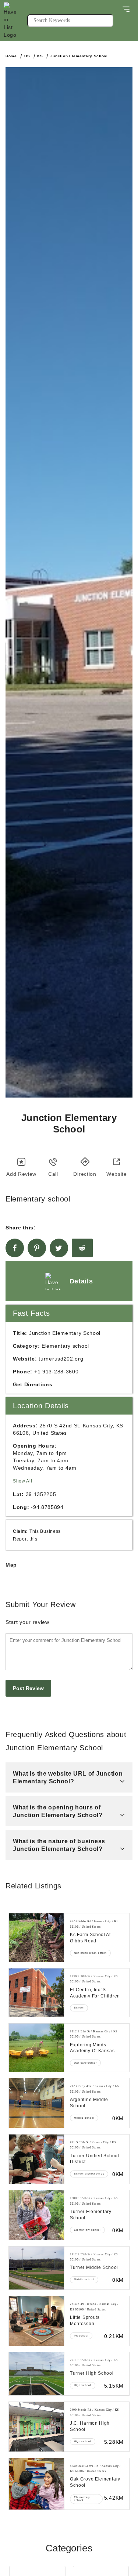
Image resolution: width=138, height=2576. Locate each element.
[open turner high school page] (36, 2374)
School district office (89, 2174)
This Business (45, 1531)
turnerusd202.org (61, 1359)
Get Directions (33, 1384)
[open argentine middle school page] (36, 2103)
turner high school (92, 2373)
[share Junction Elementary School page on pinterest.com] (37, 1248)
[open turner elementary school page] (36, 2215)
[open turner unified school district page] (36, 2159)
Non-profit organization (90, 1953)
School (79, 2008)
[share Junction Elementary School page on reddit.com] (82, 1248)
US (27, 56)
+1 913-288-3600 (56, 1372)
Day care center (85, 2063)
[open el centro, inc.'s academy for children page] (36, 1993)
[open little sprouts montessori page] (36, 2321)
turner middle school (94, 2267)
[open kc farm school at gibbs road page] (36, 1938)
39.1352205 (41, 1494)
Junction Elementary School (79, 56)
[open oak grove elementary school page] (36, 2484)
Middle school (84, 2118)
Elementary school (87, 2230)
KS (40, 56)
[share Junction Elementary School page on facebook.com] (15, 1248)
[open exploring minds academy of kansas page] (36, 2048)
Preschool (81, 2336)
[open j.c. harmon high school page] (36, 2427)
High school (83, 2385)
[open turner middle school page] (36, 2268)
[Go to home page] (15, 21)
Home (11, 56)
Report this (25, 1539)
